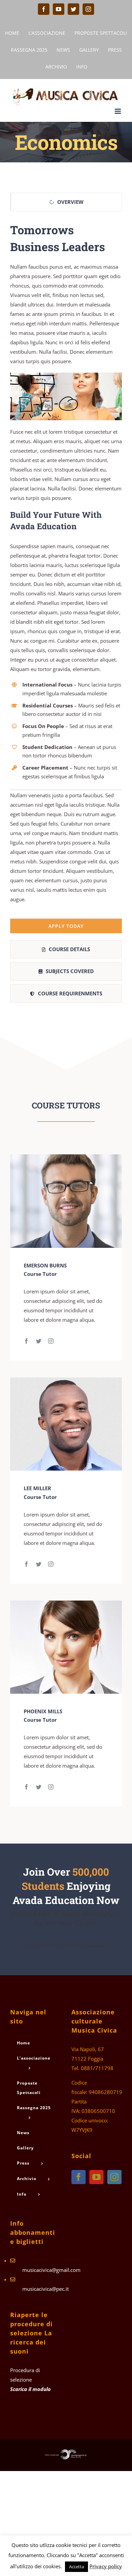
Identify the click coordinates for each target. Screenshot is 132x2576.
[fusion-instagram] (51, 1341)
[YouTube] (96, 2177)
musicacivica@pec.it (46, 2289)
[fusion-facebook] (26, 1341)
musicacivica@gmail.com (51, 2270)
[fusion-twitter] (39, 1341)
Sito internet (52, 2455)
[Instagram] (114, 2177)
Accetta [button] (76, 2567)
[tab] (66, 202)
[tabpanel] (66, 578)
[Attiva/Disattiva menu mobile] (118, 111)
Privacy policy (106, 2566)
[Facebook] (79, 2177)
